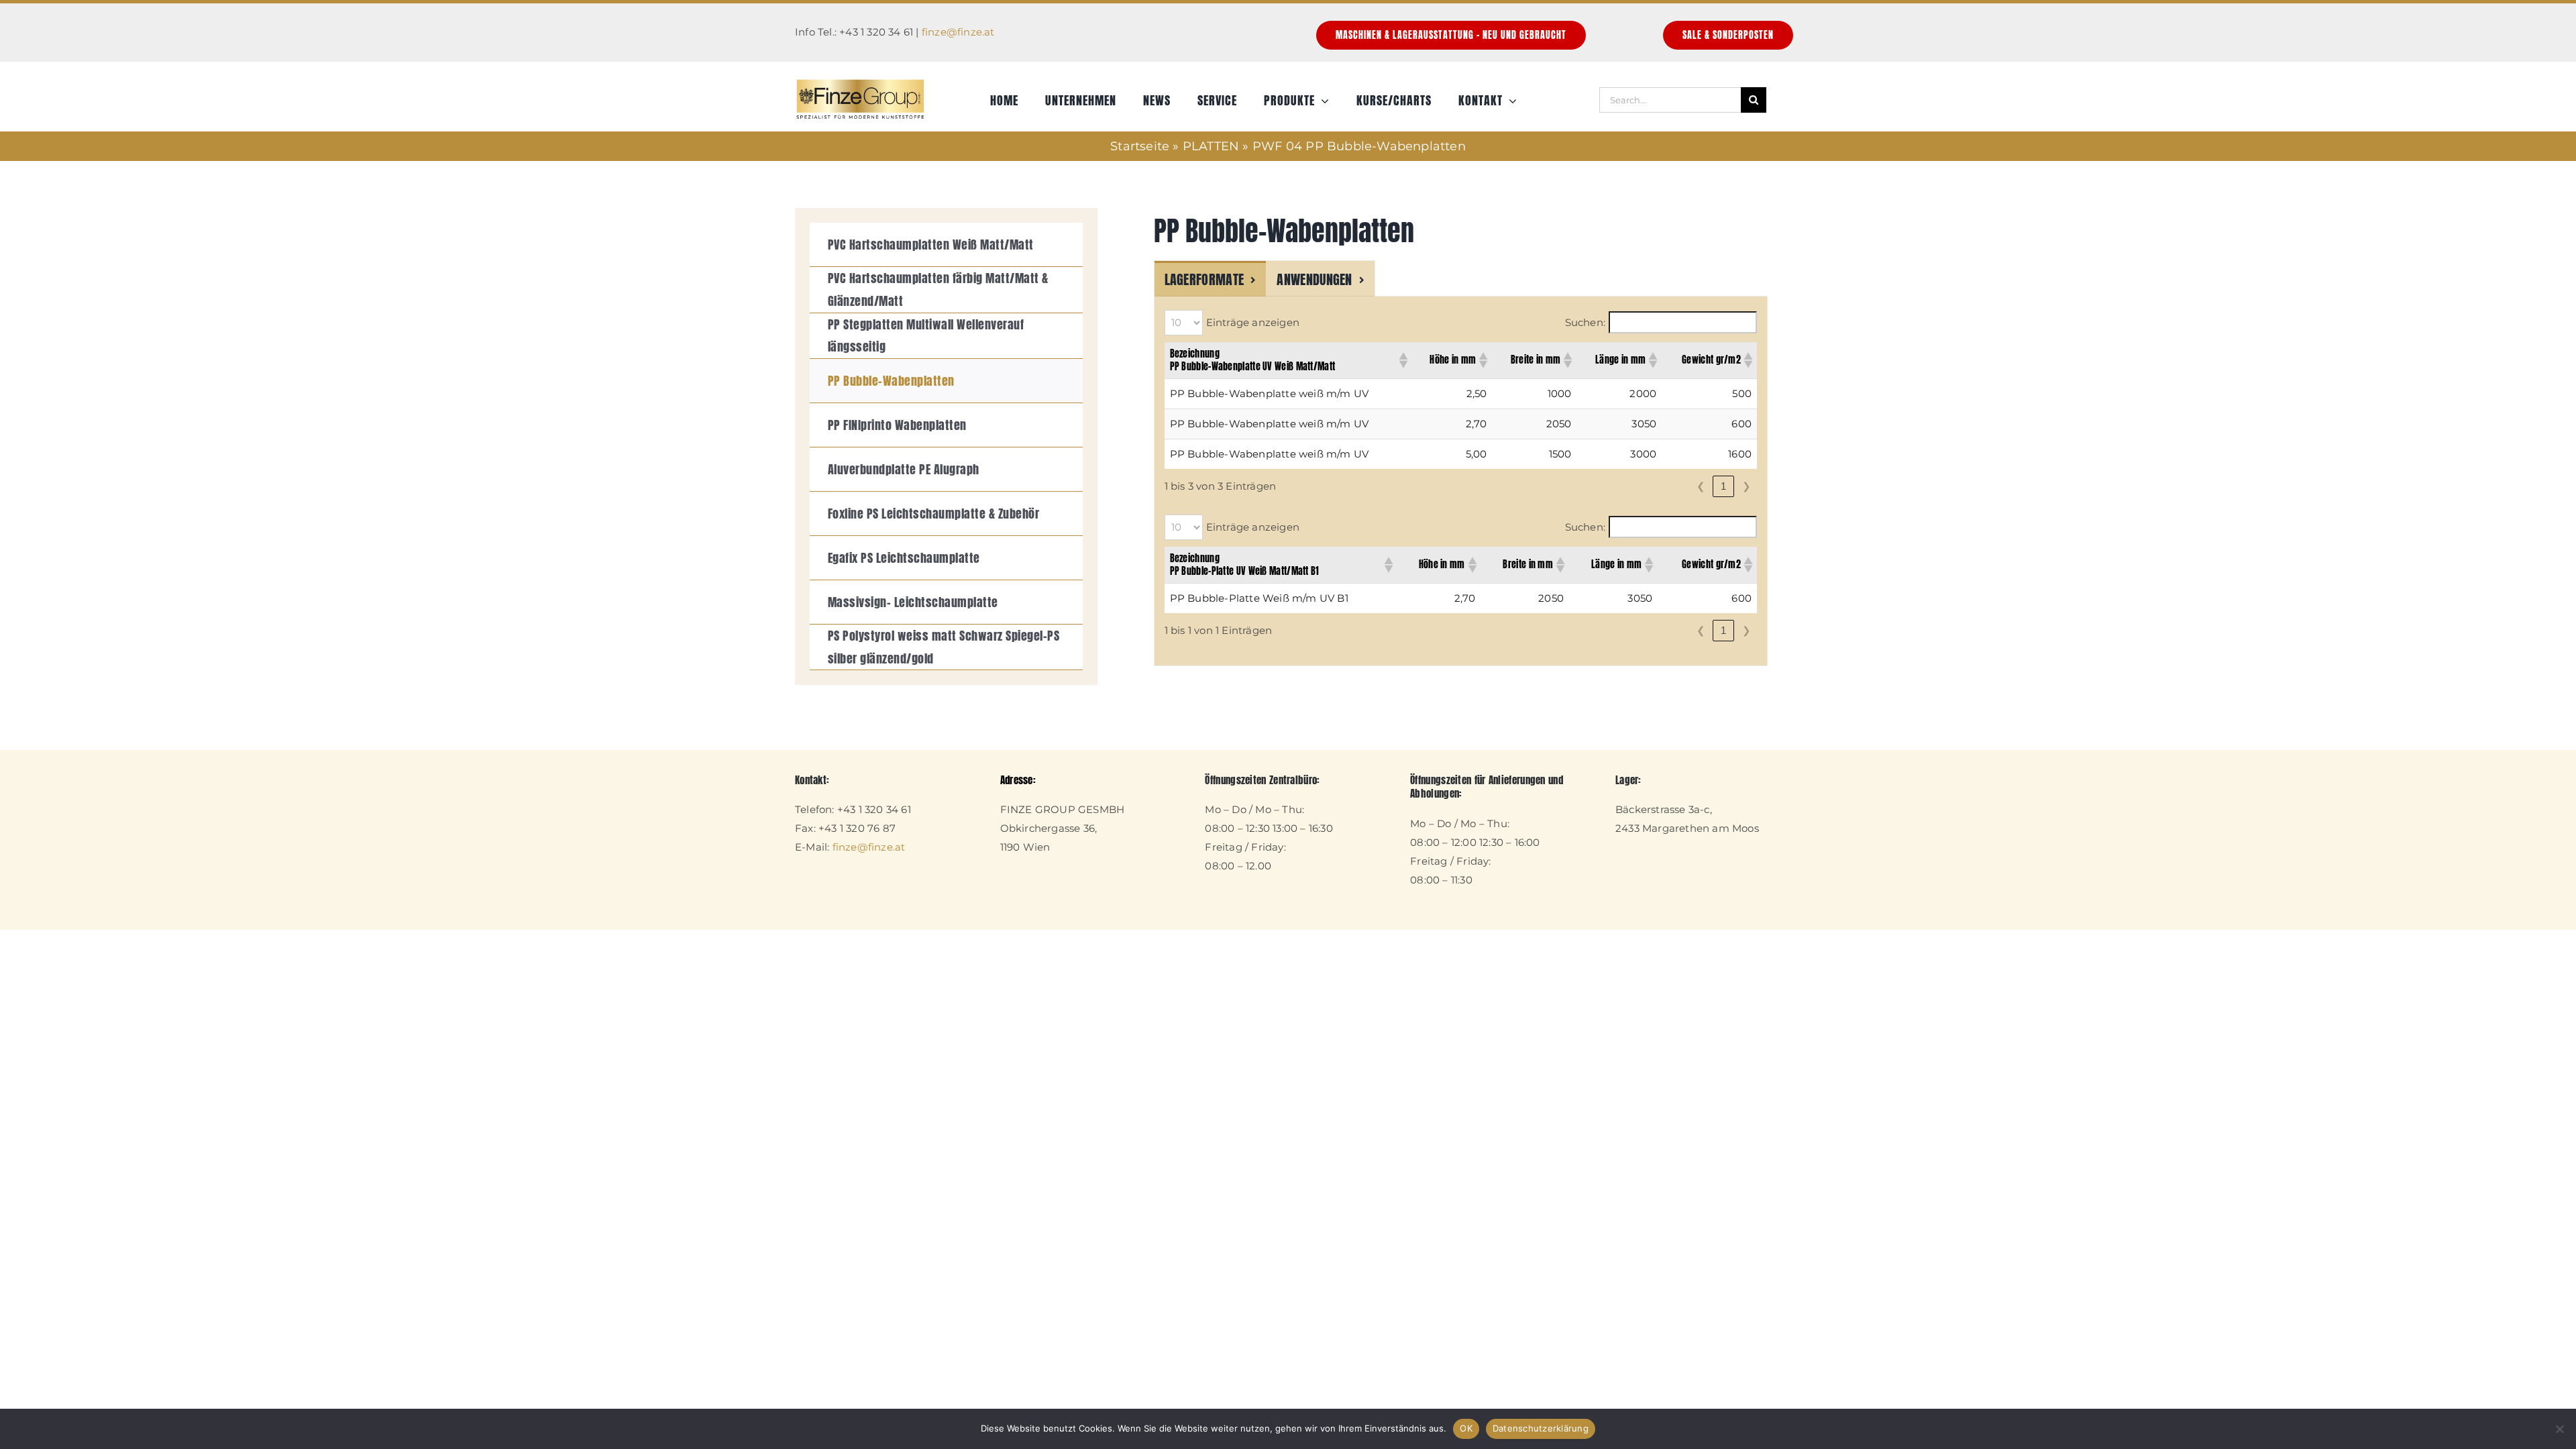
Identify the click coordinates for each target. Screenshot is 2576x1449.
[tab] (1211, 278)
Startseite (1140, 146)
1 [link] (1723, 486)
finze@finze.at (958, 32)
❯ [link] (1747, 486)
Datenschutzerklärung (1541, 1428)
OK (1466, 1428)
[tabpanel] (1461, 481)
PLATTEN (1211, 146)
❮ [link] (1701, 486)
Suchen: (1585, 322)
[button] (1403, 360)
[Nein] (2559, 1429)
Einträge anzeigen (1253, 322)
